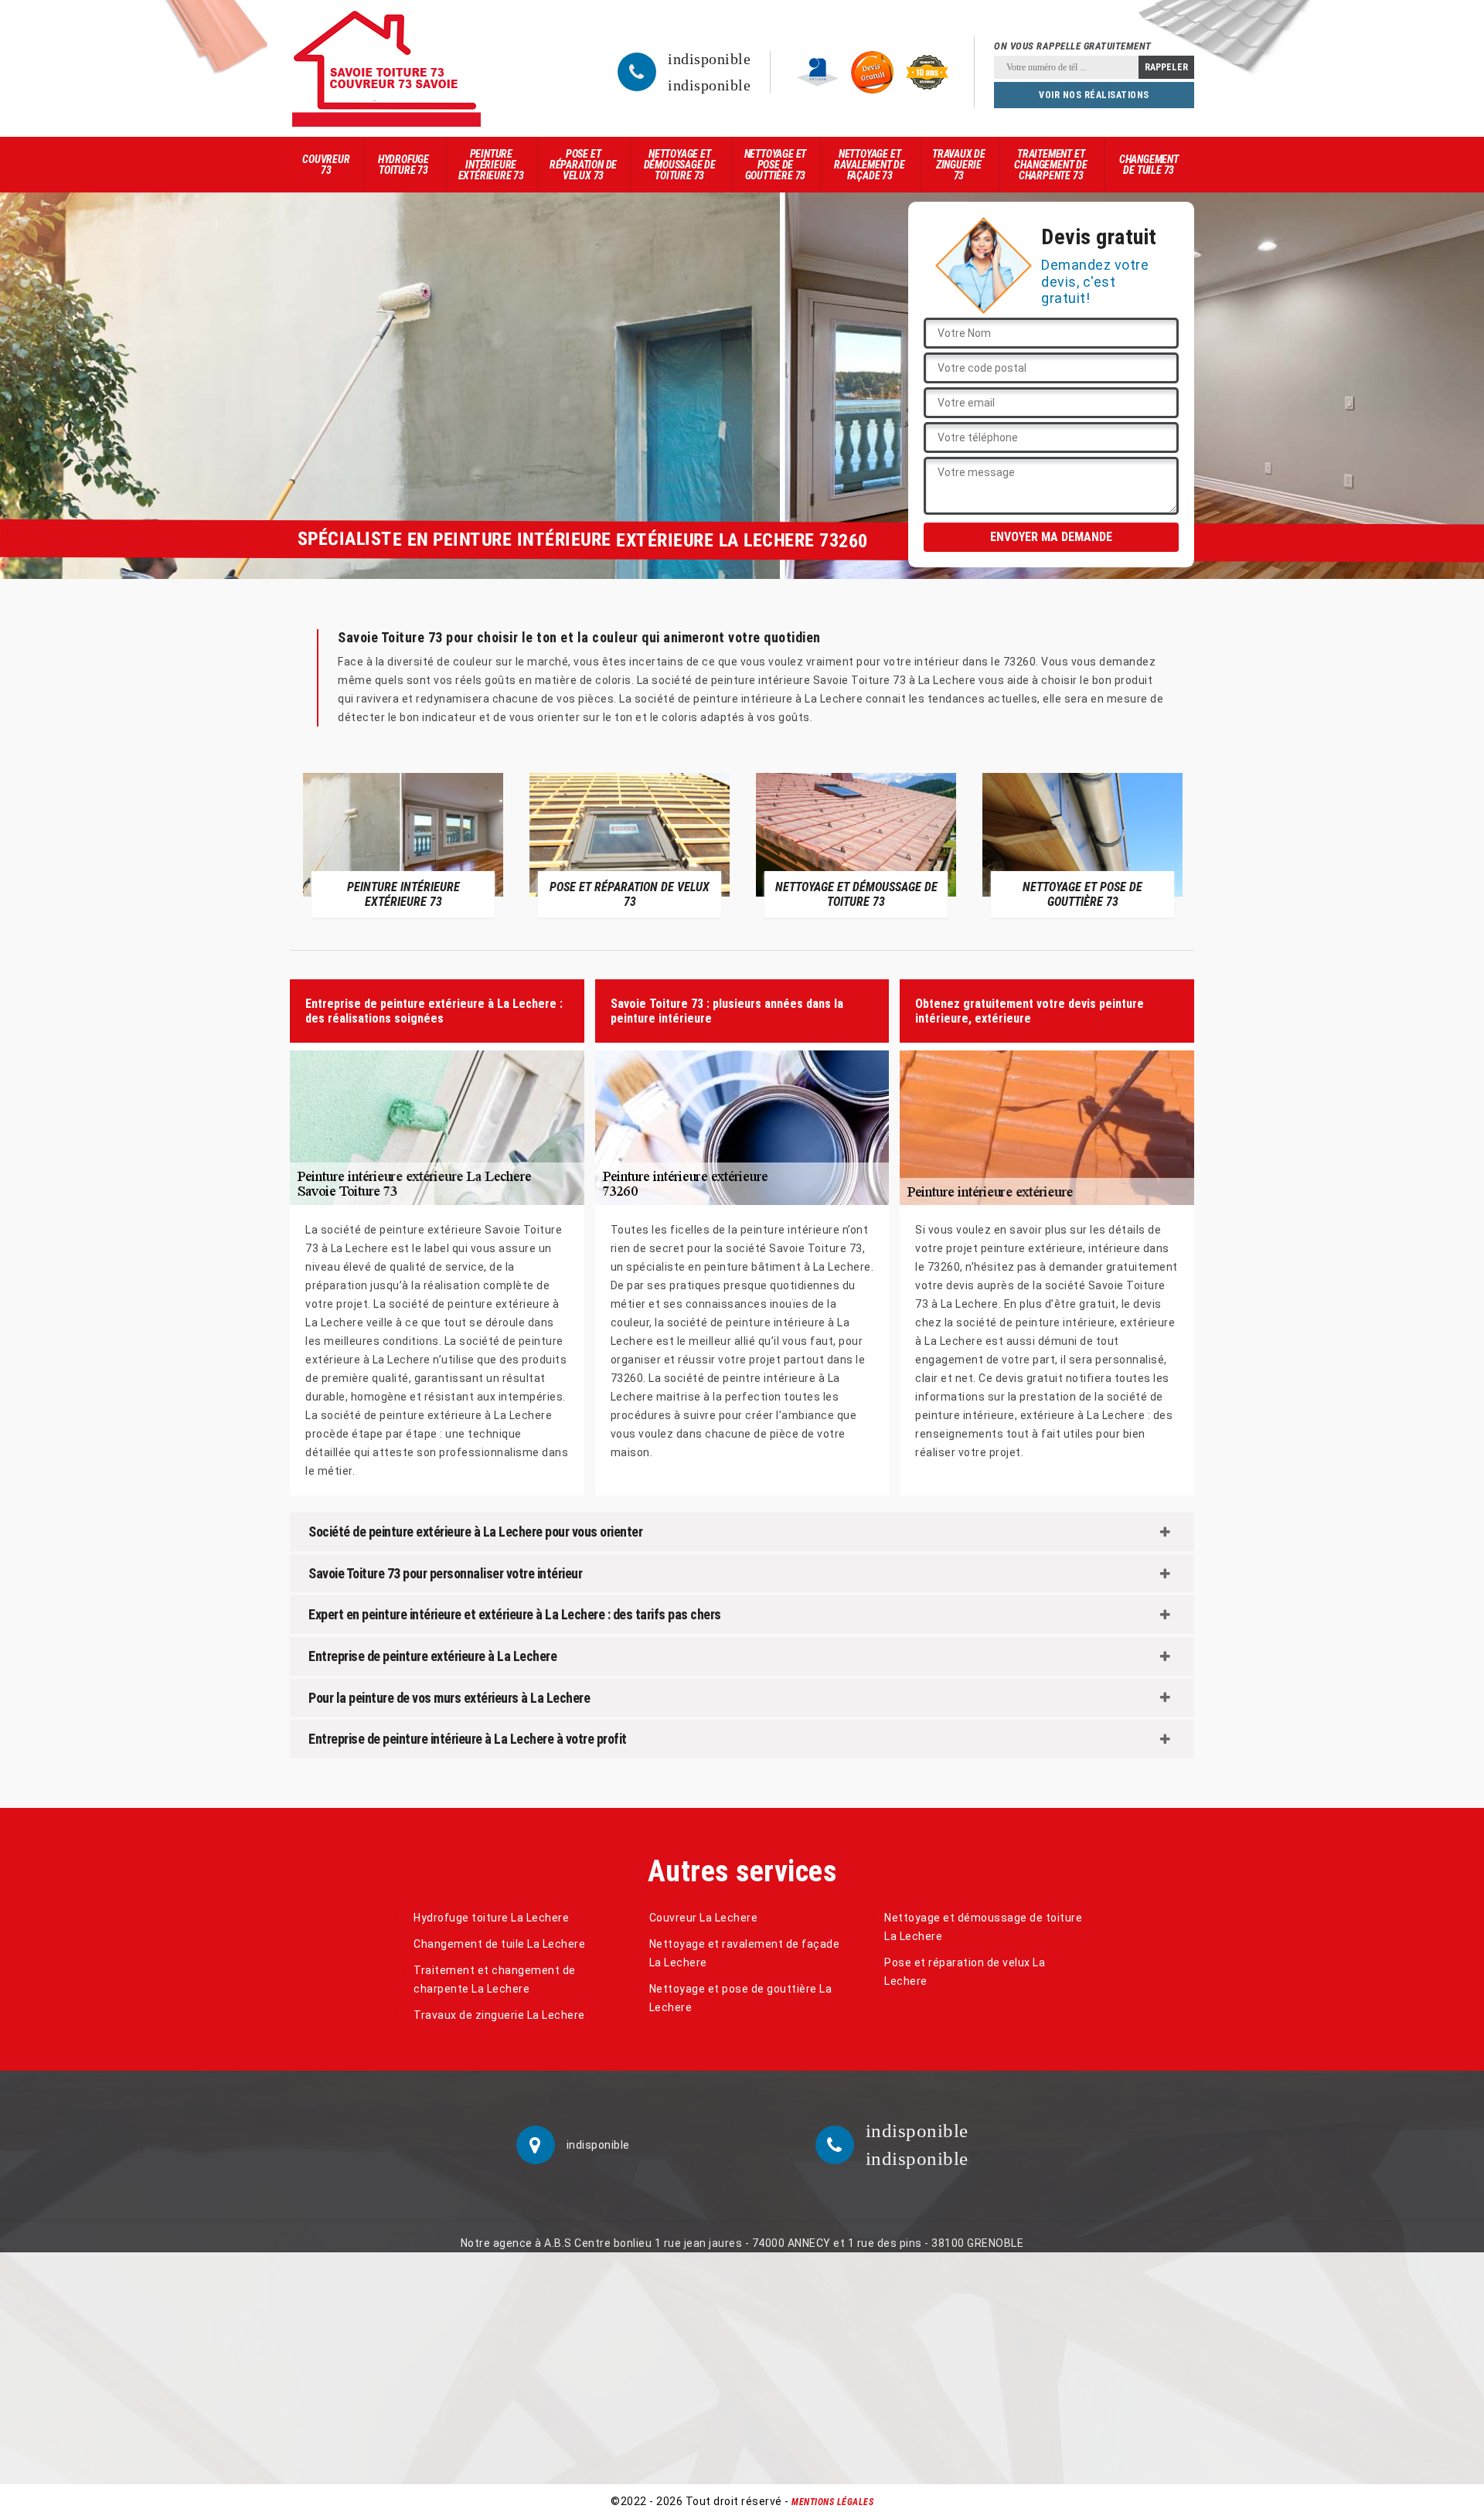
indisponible (709, 59)
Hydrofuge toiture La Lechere (491, 1918)
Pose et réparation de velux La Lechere (965, 1972)
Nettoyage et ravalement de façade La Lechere (745, 1953)
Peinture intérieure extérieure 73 (491, 165)
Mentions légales (832, 2502)
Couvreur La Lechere (704, 1918)
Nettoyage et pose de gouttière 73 (776, 165)
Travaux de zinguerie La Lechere (499, 2015)
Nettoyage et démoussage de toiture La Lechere (983, 1927)
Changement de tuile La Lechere (499, 1944)
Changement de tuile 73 (1149, 165)
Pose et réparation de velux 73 (583, 165)
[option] (403, 845)
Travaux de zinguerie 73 (959, 165)
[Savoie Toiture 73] (386, 68)
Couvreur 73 (326, 165)
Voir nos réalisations (1094, 95)
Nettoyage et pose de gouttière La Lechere (741, 1998)
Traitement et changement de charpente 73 (1050, 165)
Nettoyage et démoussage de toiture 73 (680, 165)
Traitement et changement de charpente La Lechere (495, 1979)
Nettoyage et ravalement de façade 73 (869, 165)
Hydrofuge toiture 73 (403, 165)
